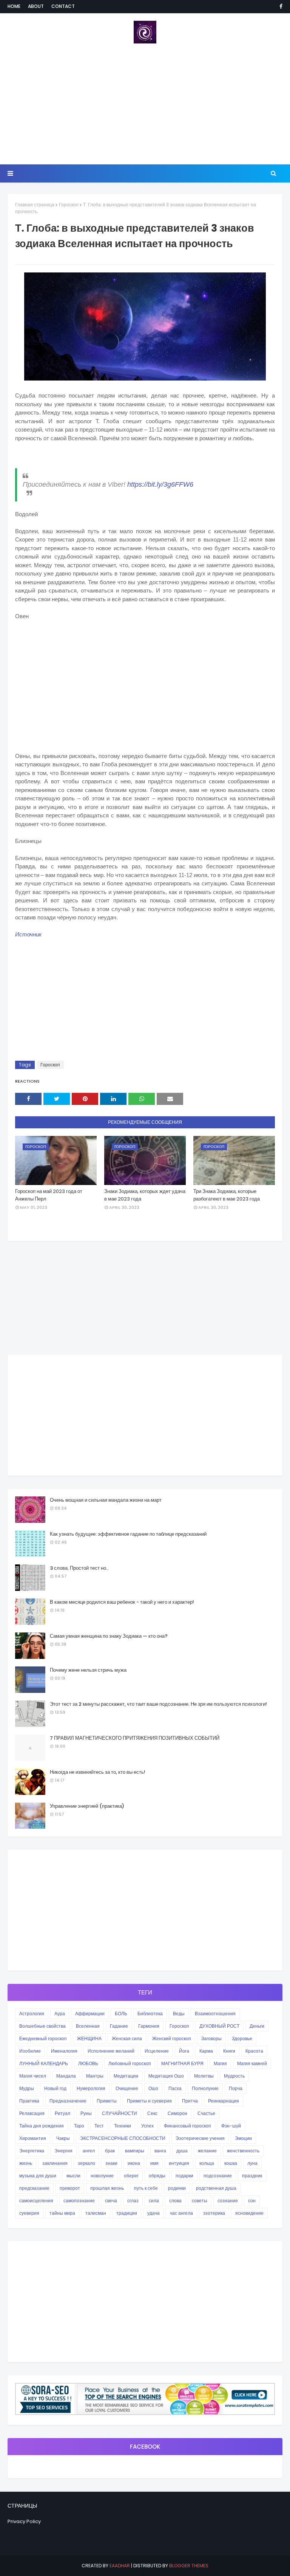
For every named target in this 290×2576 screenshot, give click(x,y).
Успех (147, 2126)
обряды (157, 2176)
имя (154, 2163)
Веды (179, 2014)
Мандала (66, 2076)
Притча (190, 2101)
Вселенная (88, 2026)
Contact (63, 6)
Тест (99, 2126)
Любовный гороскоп (130, 2063)
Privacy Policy (24, 2521)
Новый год (55, 2088)
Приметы (107, 2101)
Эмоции (243, 2138)
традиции (127, 2213)
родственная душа (216, 2188)
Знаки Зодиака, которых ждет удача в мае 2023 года (145, 1195)
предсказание (34, 2188)
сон (252, 2201)
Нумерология (91, 2088)
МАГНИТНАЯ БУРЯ (182, 2063)
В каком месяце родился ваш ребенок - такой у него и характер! (122, 1602)
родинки (177, 2188)
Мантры (95, 2076)
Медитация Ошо (166, 2076)
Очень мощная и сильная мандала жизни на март (106, 1500)
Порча (236, 2088)
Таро (79, 2126)
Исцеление (157, 2051)
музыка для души (38, 2176)
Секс (152, 2113)
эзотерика (214, 2213)
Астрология (32, 2014)
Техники (123, 2126)
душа (182, 2151)
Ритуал (62, 2113)
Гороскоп (69, 205)
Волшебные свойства (42, 2026)
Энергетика (32, 2151)
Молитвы (204, 2076)
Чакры (63, 2138)
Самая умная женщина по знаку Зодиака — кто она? (109, 1636)
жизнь (26, 2163)
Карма (206, 2051)
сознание (228, 2201)
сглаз (133, 2201)
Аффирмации (90, 2014)
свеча (111, 2201)
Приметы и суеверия (149, 2101)
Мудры (27, 2088)
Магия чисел (33, 2076)
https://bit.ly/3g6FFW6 (160, 484)
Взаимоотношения (215, 2014)
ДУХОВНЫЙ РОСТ (219, 2026)
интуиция (179, 2163)
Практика (29, 2101)
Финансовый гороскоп (187, 2126)
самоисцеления (36, 2201)
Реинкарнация (224, 2101)
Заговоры (211, 2038)
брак (110, 2151)
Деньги (257, 2026)
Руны (86, 2113)
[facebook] (280, 6)
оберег (131, 2176)
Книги (229, 2051)
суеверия (29, 2213)
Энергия (63, 2151)
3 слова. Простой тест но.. (79, 1568)
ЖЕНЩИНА (89, 2038)
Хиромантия (33, 2138)
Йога (184, 2051)
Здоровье (242, 2038)
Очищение (127, 2088)
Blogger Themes (189, 2566)
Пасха (175, 2088)
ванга (160, 2151)
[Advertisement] (145, 104)
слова (175, 2201)
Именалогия (64, 2051)
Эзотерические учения (200, 2138)
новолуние (102, 2176)
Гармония (149, 2026)
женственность (243, 2151)
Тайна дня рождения (42, 2126)
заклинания (55, 2163)
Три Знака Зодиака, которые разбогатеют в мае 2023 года (227, 1195)
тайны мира (62, 2213)
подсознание (218, 2176)
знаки (111, 2163)
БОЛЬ (121, 2014)
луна (252, 2163)
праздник (252, 2176)
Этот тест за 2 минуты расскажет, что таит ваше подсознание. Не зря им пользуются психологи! (158, 1704)
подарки (184, 2176)
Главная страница (35, 205)
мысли (73, 2176)
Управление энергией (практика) (87, 1806)
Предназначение (68, 2101)
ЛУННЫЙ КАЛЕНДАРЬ (44, 2063)
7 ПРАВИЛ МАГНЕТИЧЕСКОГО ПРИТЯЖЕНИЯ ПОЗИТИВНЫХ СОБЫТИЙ (135, 1738)
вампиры (135, 2151)
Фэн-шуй (231, 2126)
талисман (96, 2213)
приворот (70, 2188)
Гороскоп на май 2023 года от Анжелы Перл (49, 1195)
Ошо (153, 2088)
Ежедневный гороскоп (43, 2038)
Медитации (126, 2076)
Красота (254, 2051)
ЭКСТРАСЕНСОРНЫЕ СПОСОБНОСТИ (123, 2138)
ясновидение (249, 2213)
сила (154, 2201)
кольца (207, 2163)
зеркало (86, 2163)
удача (153, 2213)
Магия (220, 2063)
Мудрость (234, 2076)
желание (207, 2151)
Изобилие (30, 2051)
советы (200, 2201)
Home (14, 6)
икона (134, 2163)
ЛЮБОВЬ (88, 2063)
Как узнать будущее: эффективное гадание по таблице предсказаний (128, 1534)
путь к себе (146, 2188)
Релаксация (32, 2113)
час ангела (181, 2213)
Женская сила (127, 2038)
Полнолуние (205, 2088)
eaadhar (120, 2566)
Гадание (119, 2026)
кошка (231, 2163)
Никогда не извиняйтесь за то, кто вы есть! (98, 1772)
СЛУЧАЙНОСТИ (120, 2113)
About (36, 6)
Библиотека (150, 2014)
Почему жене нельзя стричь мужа (88, 1670)
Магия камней (252, 2063)
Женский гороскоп (172, 2038)
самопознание (79, 2201)
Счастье (206, 2113)
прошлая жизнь (107, 2188)
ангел (89, 2151)
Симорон (177, 2113)
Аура (60, 2014)
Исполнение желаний (111, 2051)
